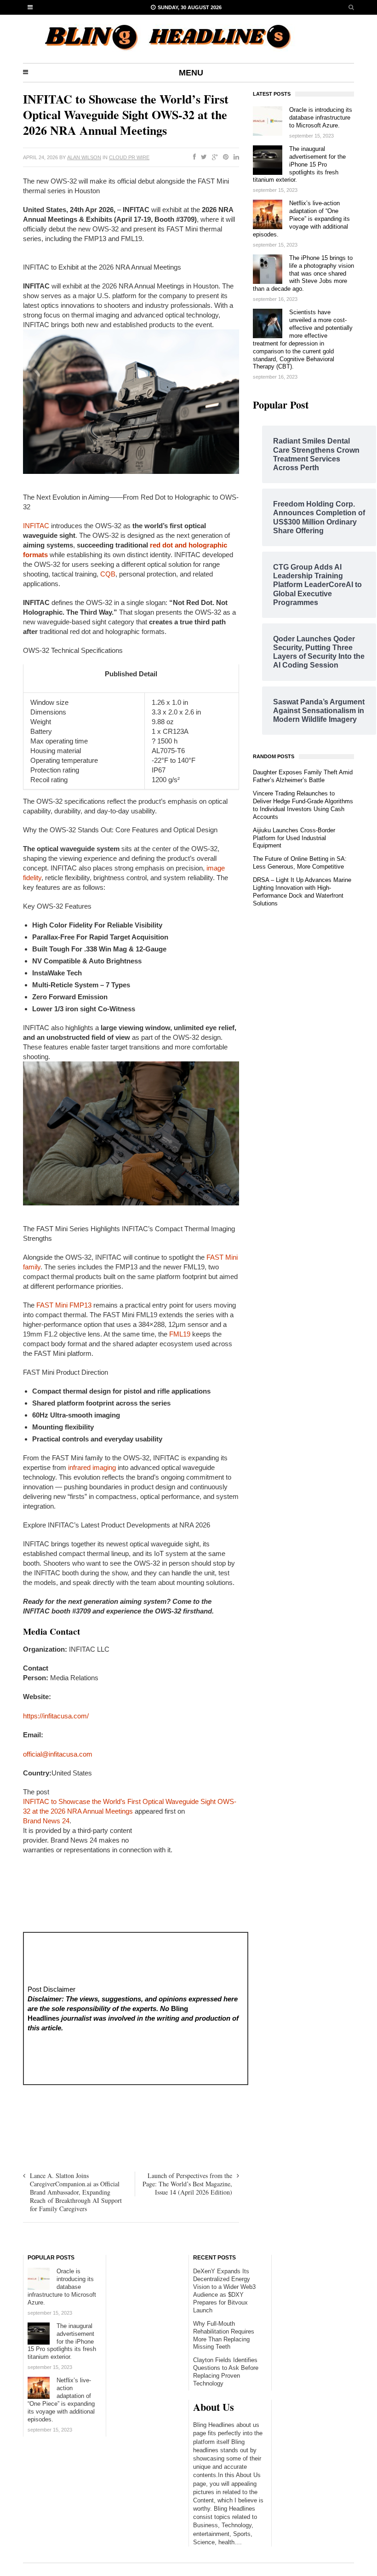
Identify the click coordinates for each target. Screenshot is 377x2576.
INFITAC (36, 526)
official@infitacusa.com (58, 1754)
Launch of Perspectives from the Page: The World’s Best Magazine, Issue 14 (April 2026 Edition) (187, 2184)
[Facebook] (193, 157)
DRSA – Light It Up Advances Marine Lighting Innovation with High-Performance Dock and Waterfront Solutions (302, 892)
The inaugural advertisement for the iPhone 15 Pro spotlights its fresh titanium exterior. (299, 164)
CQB (108, 574)
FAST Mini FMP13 (64, 1305)
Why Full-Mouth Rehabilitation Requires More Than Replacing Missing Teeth (224, 2335)
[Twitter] (202, 157)
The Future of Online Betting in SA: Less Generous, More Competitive (300, 863)
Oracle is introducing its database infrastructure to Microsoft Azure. (321, 118)
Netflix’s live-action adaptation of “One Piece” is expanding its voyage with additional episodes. (301, 219)
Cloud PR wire (129, 157)
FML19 (180, 1334)
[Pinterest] (224, 157)
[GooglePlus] (213, 157)
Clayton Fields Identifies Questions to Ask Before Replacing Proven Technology (226, 2372)
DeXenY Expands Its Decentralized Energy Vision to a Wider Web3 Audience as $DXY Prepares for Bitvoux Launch (224, 2291)
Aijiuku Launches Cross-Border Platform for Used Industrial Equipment (294, 838)
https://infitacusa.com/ (56, 1716)
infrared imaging (92, 1467)
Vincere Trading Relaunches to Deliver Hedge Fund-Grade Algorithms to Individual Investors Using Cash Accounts (303, 805)
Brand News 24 (46, 1821)
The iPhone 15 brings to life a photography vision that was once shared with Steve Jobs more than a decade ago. (303, 274)
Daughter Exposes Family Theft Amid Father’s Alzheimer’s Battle (303, 776)
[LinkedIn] (234, 157)
